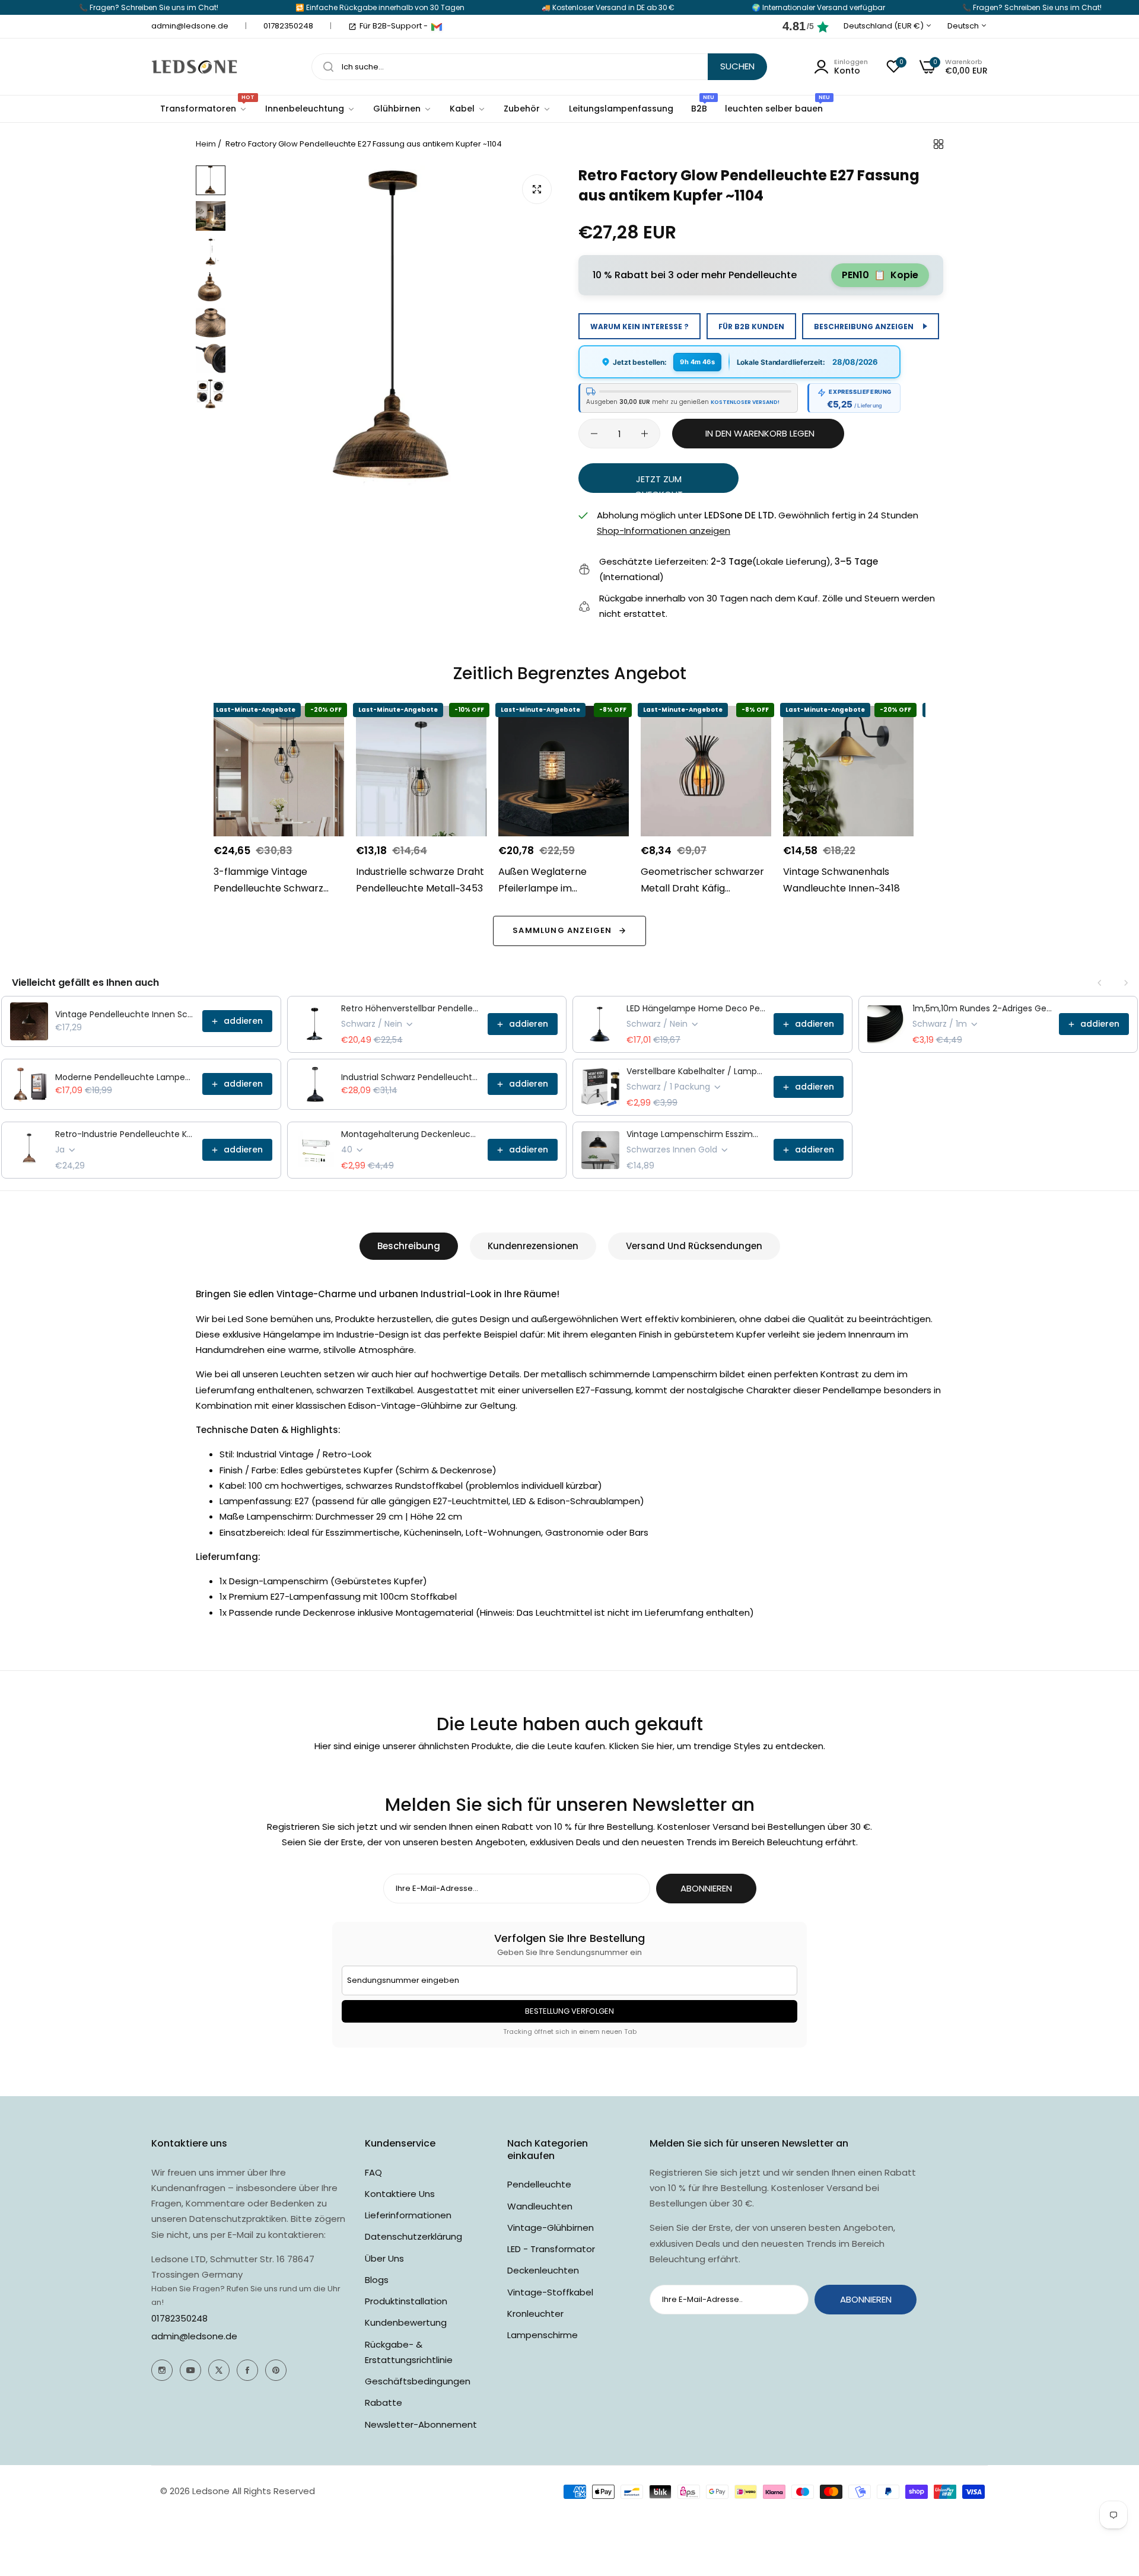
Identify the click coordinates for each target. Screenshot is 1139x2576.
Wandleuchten (540, 2206)
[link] (310, 109)
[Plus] (645, 434)
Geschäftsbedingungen (418, 2381)
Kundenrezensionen (533, 1246)
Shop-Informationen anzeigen (664, 531)
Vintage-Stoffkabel (550, 2292)
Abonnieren (706, 1888)
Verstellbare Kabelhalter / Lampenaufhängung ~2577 (696, 1071)
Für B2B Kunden (751, 327)
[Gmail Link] (437, 27)
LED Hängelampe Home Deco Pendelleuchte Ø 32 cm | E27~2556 (696, 1008)
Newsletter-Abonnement (421, 2424)
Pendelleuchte (539, 2184)
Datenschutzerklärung (413, 2236)
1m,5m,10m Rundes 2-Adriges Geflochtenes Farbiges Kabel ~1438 (982, 1008)
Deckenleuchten (543, 2270)
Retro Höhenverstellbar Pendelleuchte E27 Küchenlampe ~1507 (411, 1008)
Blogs (377, 2280)
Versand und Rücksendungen (694, 1246)
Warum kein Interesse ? (640, 327)
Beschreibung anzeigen (864, 327)
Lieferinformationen (408, 2215)
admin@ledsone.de (194, 2336)
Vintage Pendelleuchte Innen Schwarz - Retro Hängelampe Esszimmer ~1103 (125, 1014)
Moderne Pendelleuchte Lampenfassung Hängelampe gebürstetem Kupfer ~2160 (125, 1077)
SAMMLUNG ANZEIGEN (562, 930)
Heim (206, 144)
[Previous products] (1100, 983)
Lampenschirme (543, 2335)
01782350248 (179, 2318)
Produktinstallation (406, 2301)
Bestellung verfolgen (569, 2011)
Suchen (737, 66)
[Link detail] (162, 2370)
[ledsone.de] (194, 67)
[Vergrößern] (537, 189)
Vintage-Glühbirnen (551, 2228)
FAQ (373, 2172)
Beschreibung (409, 1246)
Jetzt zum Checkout (659, 483)
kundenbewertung (406, 2322)
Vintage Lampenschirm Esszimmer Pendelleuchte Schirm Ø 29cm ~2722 (696, 1134)
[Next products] (1126, 983)
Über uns (384, 2258)
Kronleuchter (535, 2314)
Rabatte (384, 2403)
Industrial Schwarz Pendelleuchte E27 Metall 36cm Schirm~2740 (411, 1077)
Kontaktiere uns (400, 2194)
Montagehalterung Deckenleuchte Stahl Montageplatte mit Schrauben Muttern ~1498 (411, 1134)
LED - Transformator (551, 2249)
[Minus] (594, 434)
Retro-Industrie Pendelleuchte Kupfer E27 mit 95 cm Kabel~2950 (125, 1134)
